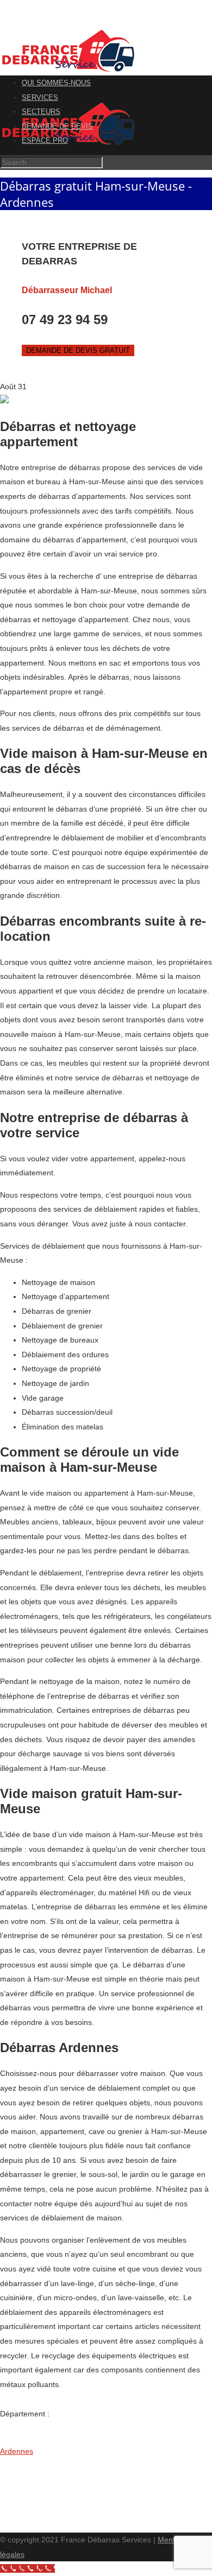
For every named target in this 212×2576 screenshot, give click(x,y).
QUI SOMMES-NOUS (56, 83)
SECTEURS (41, 112)
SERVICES (40, 97)
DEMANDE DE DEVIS (57, 126)
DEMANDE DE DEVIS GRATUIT (78, 350)
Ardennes (17, 2451)
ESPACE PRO (45, 140)
